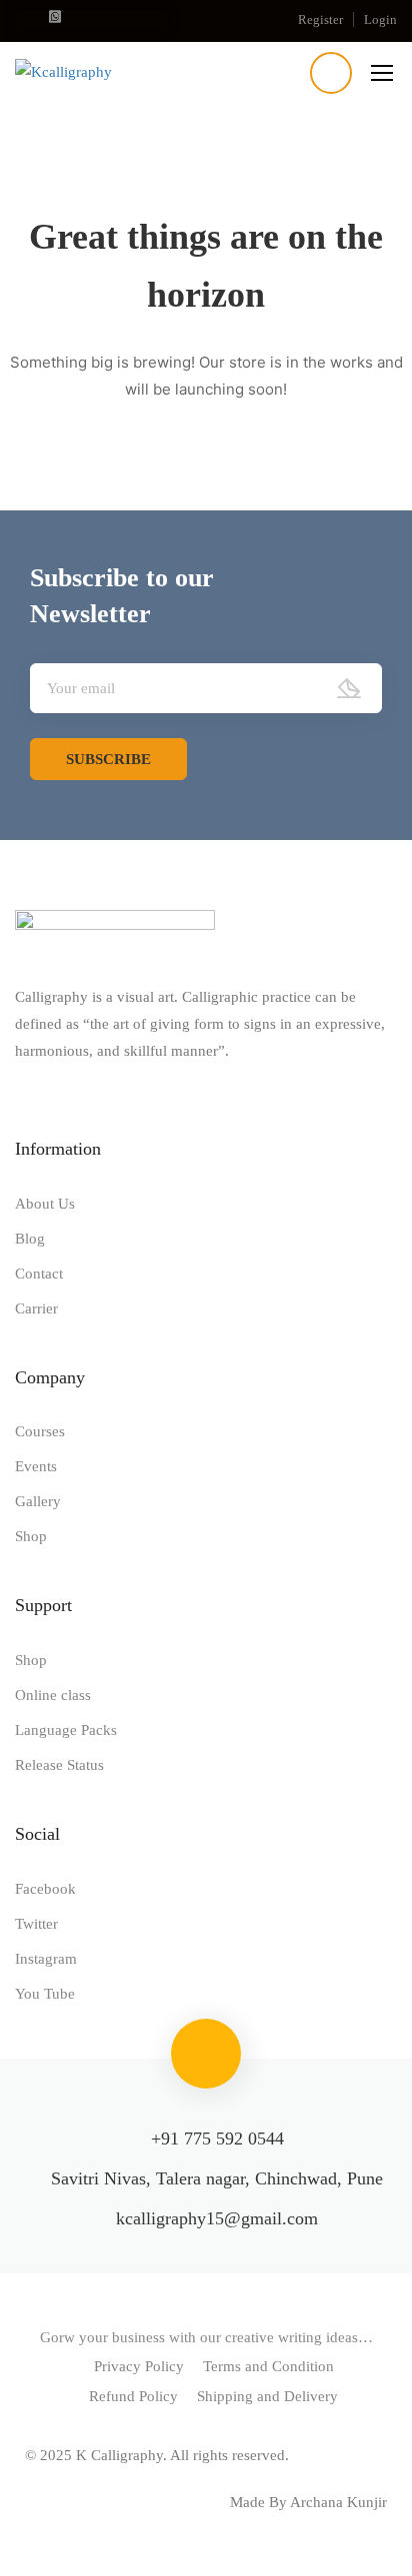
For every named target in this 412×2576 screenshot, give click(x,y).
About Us (45, 1204)
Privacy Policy (139, 2366)
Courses (40, 1431)
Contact (39, 1274)
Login (380, 19)
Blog (30, 1239)
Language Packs (66, 1730)
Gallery (38, 1501)
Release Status (59, 1765)
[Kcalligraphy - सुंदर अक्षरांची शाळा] (113, 71)
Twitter (36, 1924)
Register (320, 19)
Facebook (45, 1889)
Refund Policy (133, 2396)
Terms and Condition (268, 2366)
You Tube (45, 1994)
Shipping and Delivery (267, 2396)
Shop (31, 1536)
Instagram (46, 1959)
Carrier (36, 1308)
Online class (53, 1695)
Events (36, 1466)
